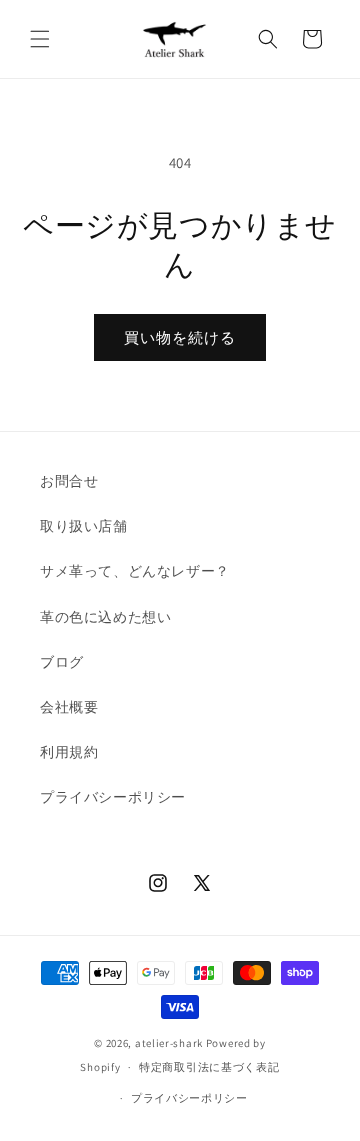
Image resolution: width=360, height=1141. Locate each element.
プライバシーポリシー (113, 797)
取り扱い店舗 (84, 526)
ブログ (62, 662)
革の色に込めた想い (105, 617)
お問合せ (69, 481)
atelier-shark (169, 1043)
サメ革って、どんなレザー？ (135, 571)
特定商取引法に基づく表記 (209, 1067)
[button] (40, 39)
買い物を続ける (180, 337)
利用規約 (69, 752)
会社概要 (69, 707)
